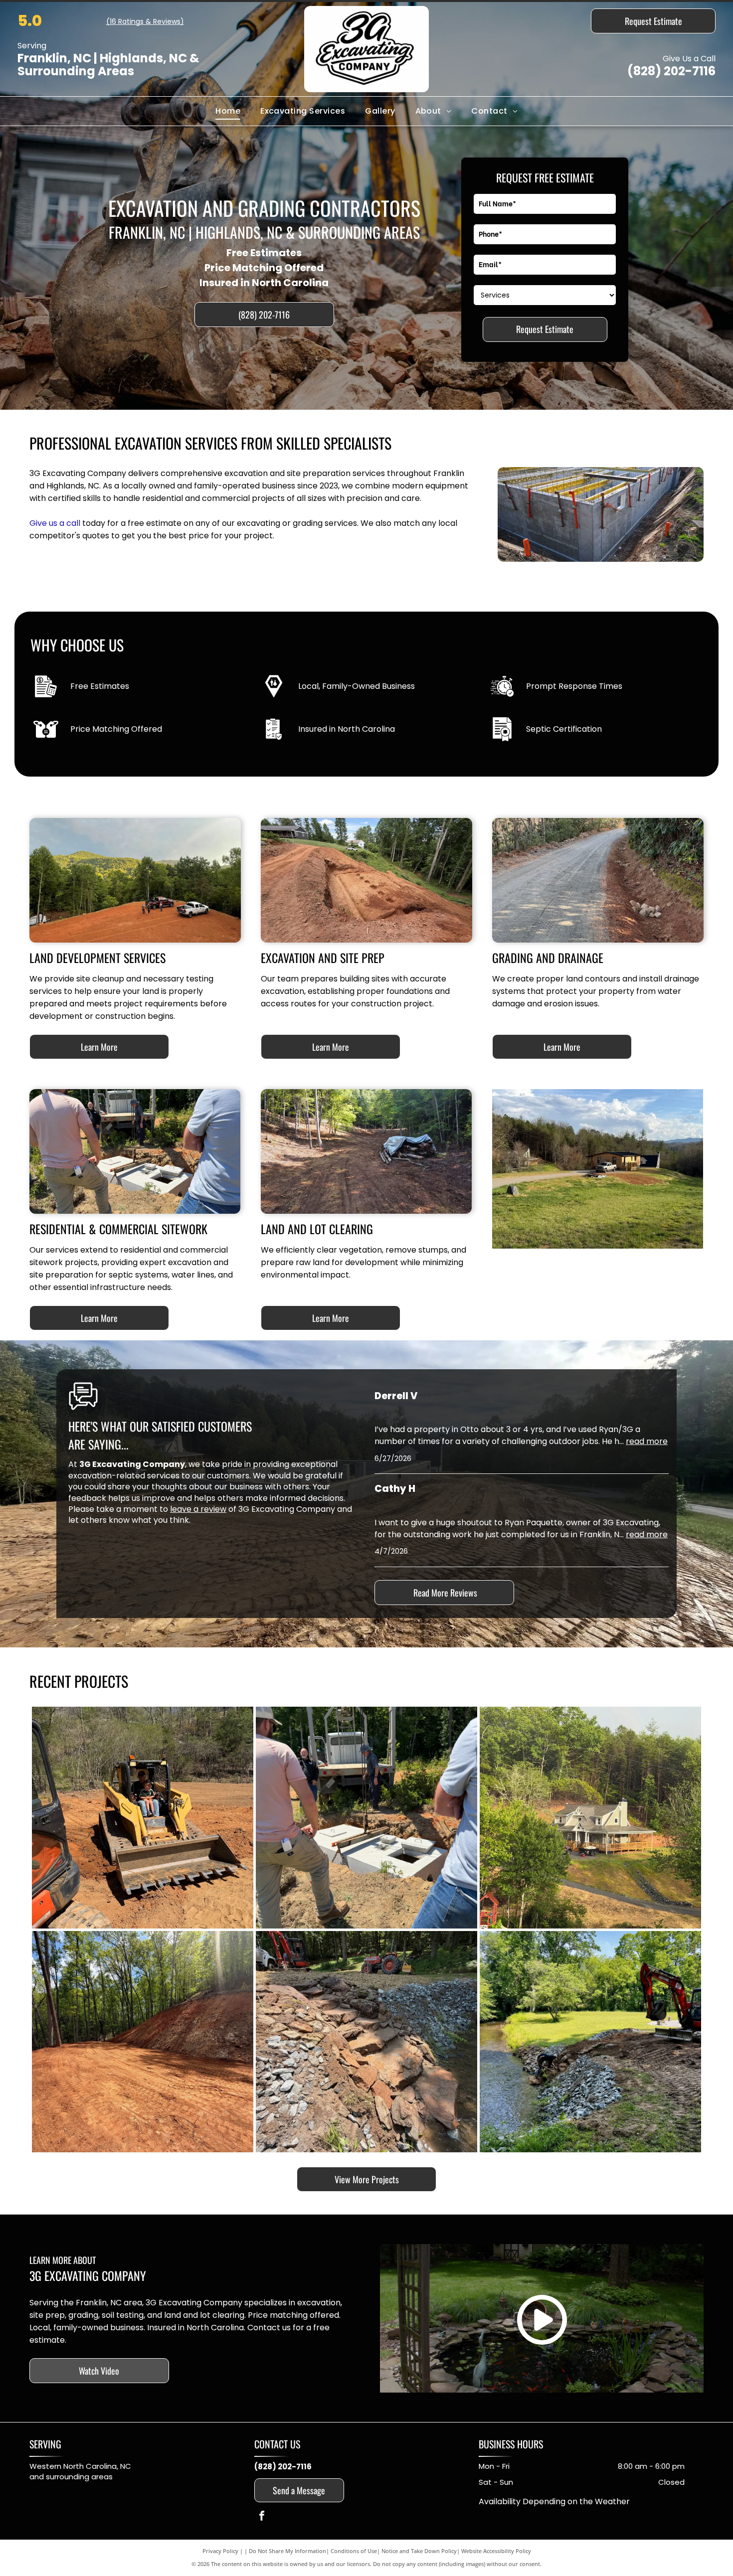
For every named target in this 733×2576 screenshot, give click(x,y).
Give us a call (55, 523)
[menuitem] (228, 111)
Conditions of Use (354, 2551)
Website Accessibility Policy (496, 2551)
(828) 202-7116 (671, 71)
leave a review (198, 1509)
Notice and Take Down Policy (419, 2551)
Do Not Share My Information (287, 2551)
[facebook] (262, 2517)
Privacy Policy (220, 2551)
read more (647, 1441)
